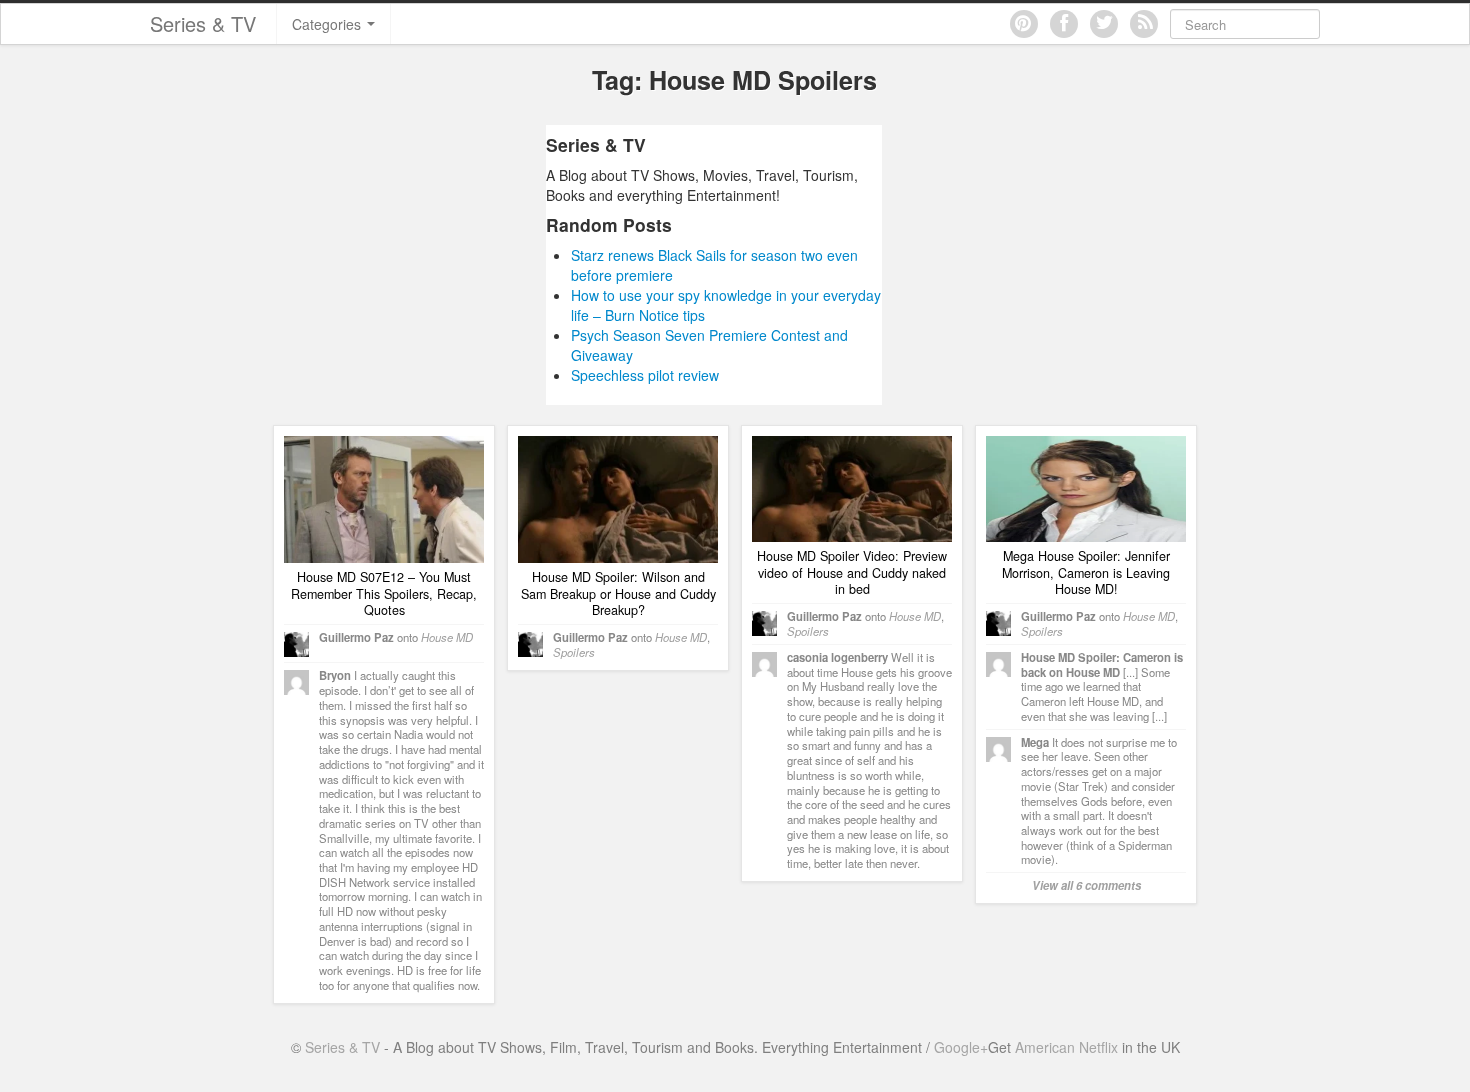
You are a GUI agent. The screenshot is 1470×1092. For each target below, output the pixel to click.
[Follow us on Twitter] (1104, 24)
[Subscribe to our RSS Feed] (1144, 24)
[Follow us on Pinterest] (1024, 24)
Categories (328, 24)
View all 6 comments (1086, 885)
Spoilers (574, 652)
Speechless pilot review (645, 375)
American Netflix (1066, 1047)
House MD (447, 637)
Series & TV (203, 23)
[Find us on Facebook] (1064, 24)
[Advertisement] (358, 265)
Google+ (961, 1047)
